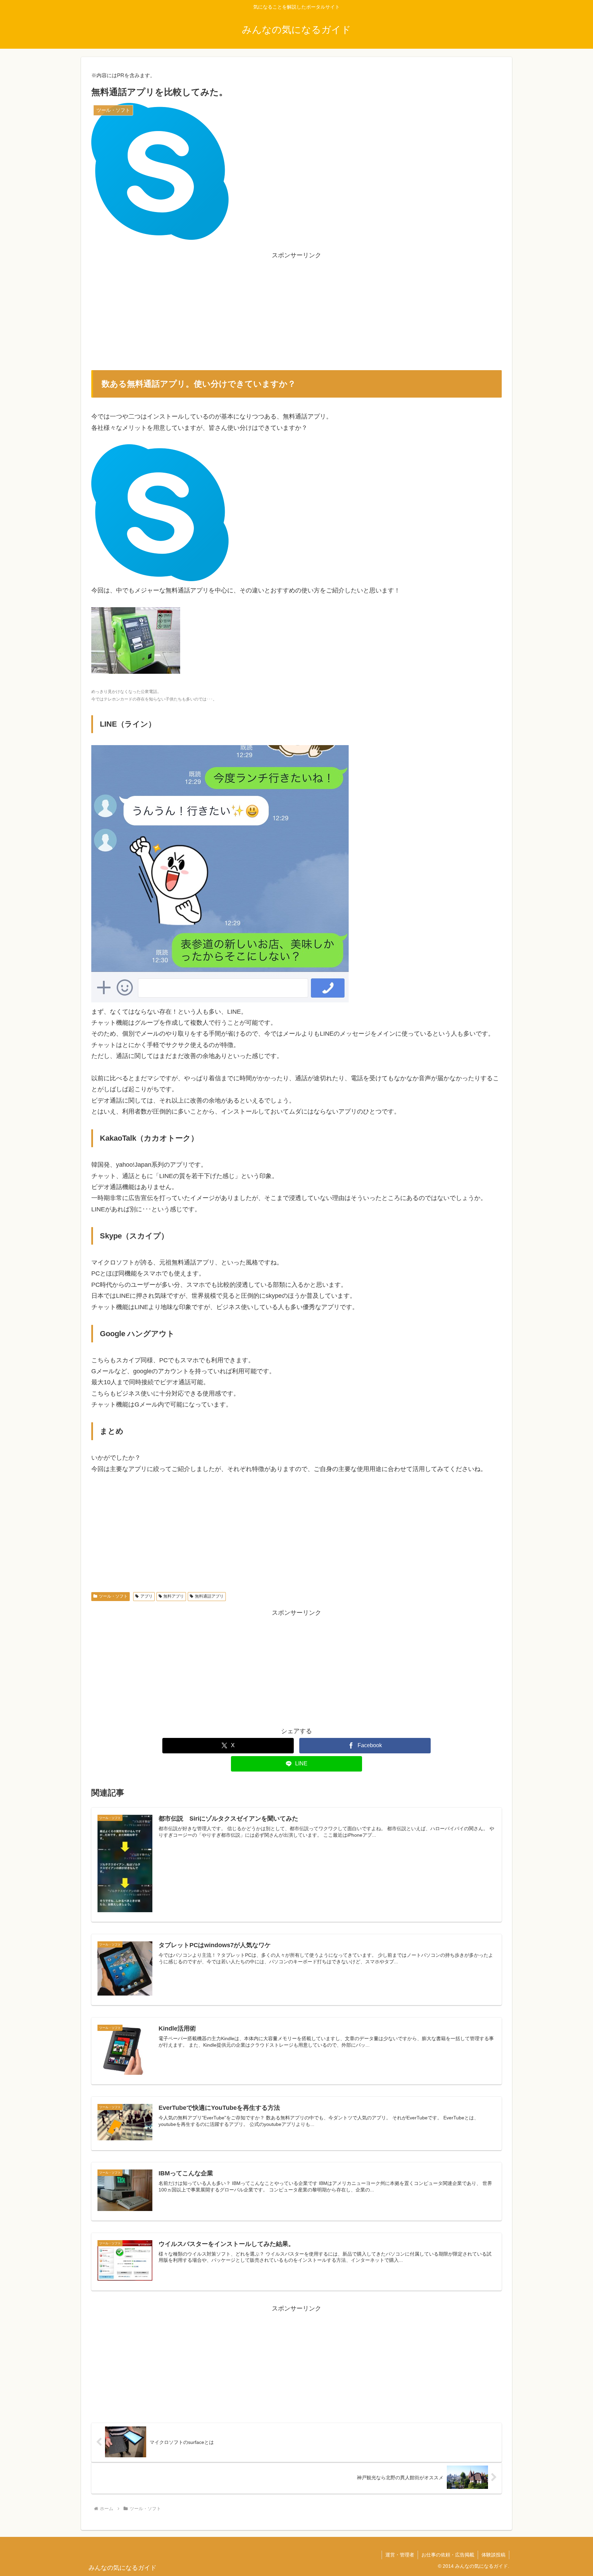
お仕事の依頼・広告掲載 (448, 2555)
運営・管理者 (400, 2555)
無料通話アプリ (209, 1596)
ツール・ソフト (113, 1596)
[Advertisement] (296, 309)
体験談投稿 (493, 2555)
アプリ (147, 1596)
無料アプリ (174, 1596)
